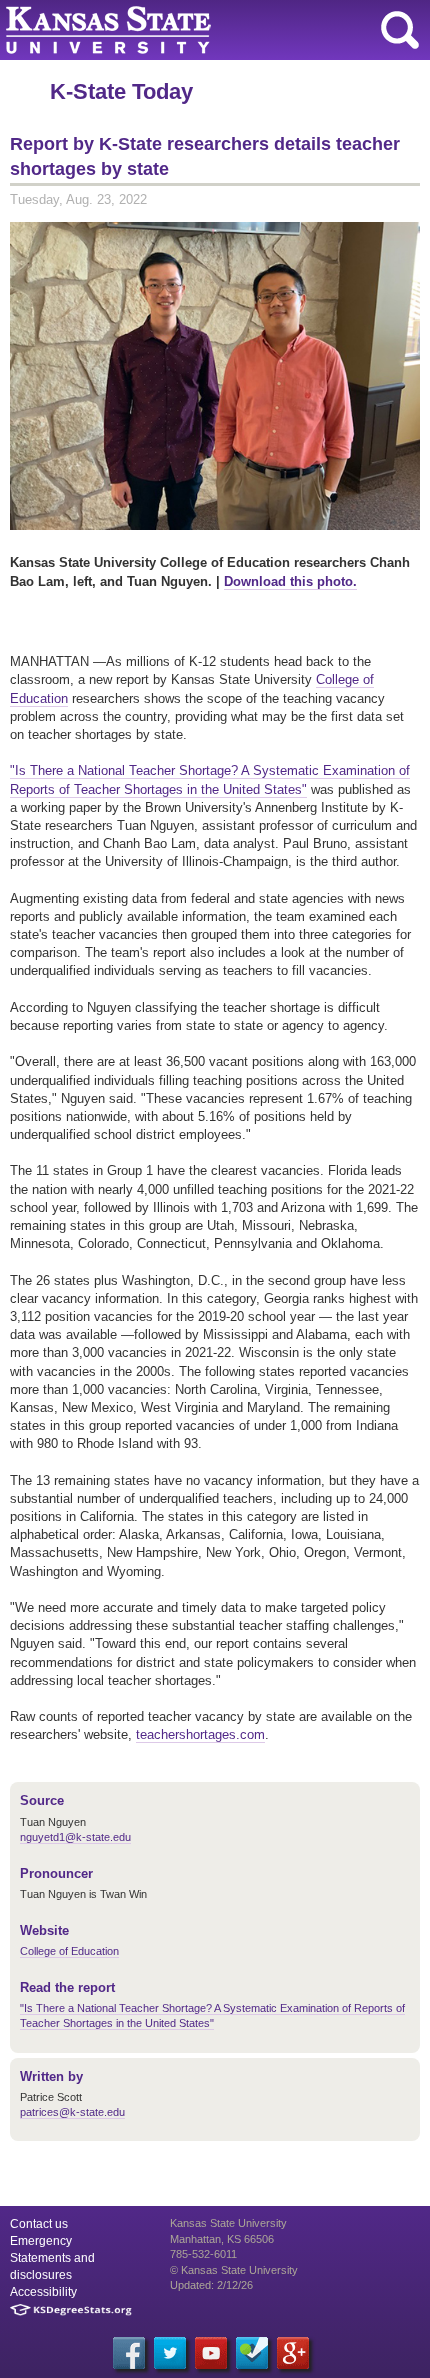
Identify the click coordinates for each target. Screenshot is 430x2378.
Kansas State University (182, 30)
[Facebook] (129, 2353)
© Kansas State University (234, 2270)
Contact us (39, 2224)
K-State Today (121, 91)
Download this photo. (290, 581)
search (400, 30)
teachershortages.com (200, 1734)
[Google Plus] (293, 2353)
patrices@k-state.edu (72, 2112)
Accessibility (43, 2292)
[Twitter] (170, 2353)
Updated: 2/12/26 (211, 2285)
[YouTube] (211, 2353)
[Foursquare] (252, 2353)
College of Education (69, 1951)
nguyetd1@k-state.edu (75, 1837)
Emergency (41, 2241)
